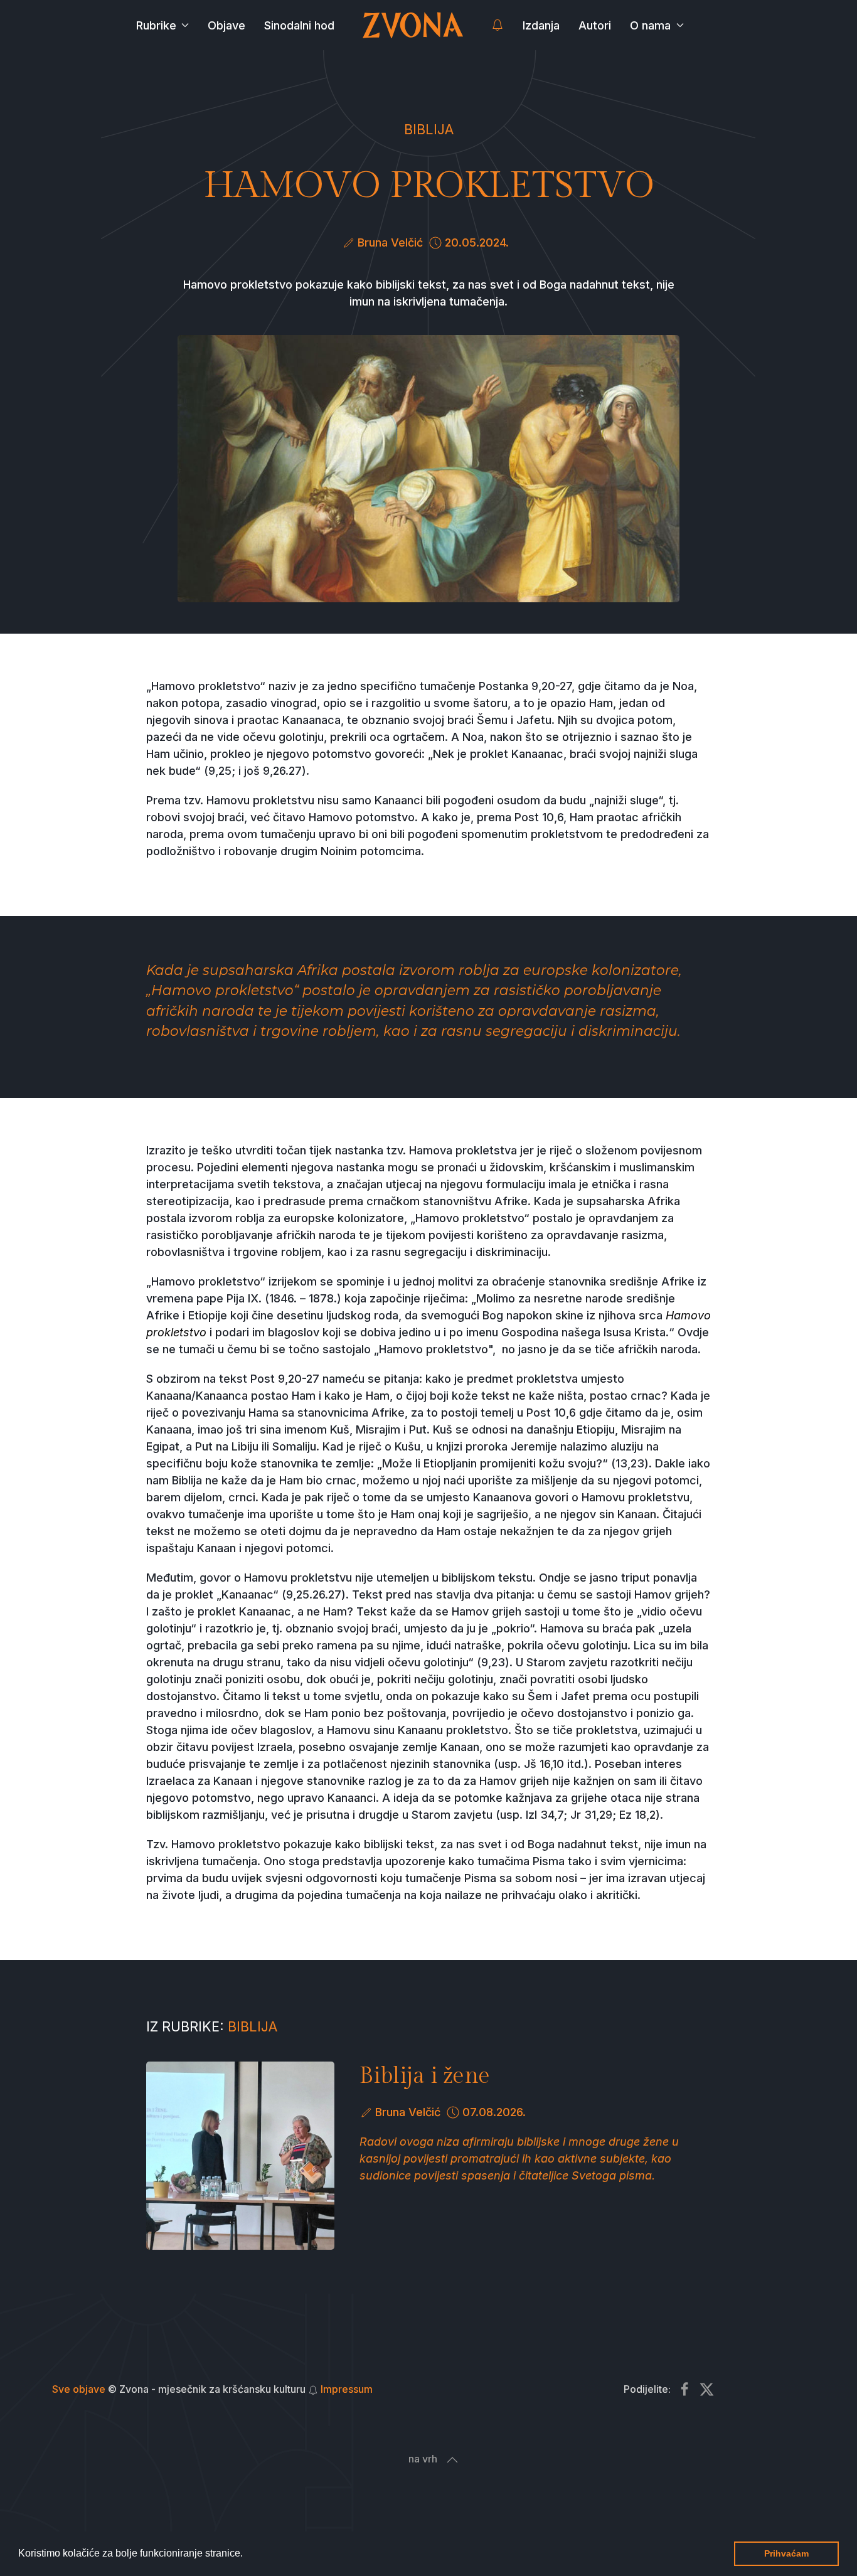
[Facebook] (685, 2389)
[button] (247, 2555)
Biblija (429, 129)
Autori (595, 25)
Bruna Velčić (390, 242)
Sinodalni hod (299, 25)
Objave (226, 25)
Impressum (347, 2389)
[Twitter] (707, 2389)
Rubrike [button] (156, 25)
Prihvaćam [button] (786, 2553)
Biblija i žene (425, 2076)
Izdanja (541, 25)
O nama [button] (650, 25)
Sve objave (79, 2389)
